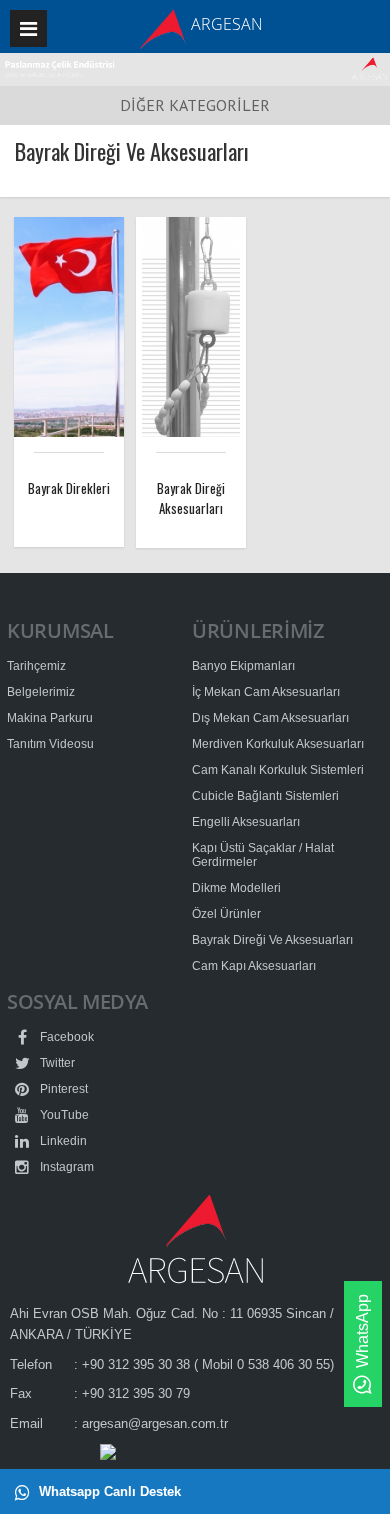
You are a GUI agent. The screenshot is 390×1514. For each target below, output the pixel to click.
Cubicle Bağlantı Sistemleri (265, 796)
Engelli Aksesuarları (246, 822)
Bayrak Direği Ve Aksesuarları (272, 940)
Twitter (56, 1063)
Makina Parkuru (50, 718)
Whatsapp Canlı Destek (108, 1491)
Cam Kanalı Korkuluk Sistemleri (278, 770)
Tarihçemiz (36, 666)
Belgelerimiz (41, 692)
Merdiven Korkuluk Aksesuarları (278, 744)
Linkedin (62, 1141)
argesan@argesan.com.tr (155, 1423)
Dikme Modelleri (236, 888)
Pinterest (62, 1089)
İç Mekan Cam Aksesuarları (266, 692)
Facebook (65, 1037)
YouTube (63, 1115)
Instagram (65, 1167)
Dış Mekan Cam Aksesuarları (270, 718)
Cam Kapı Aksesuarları (254, 966)
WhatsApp (362, 1331)
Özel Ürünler (226, 914)
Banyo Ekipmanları (243, 666)
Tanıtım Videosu (50, 744)
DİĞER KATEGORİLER (195, 105)
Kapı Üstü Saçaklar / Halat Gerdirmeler (263, 855)
